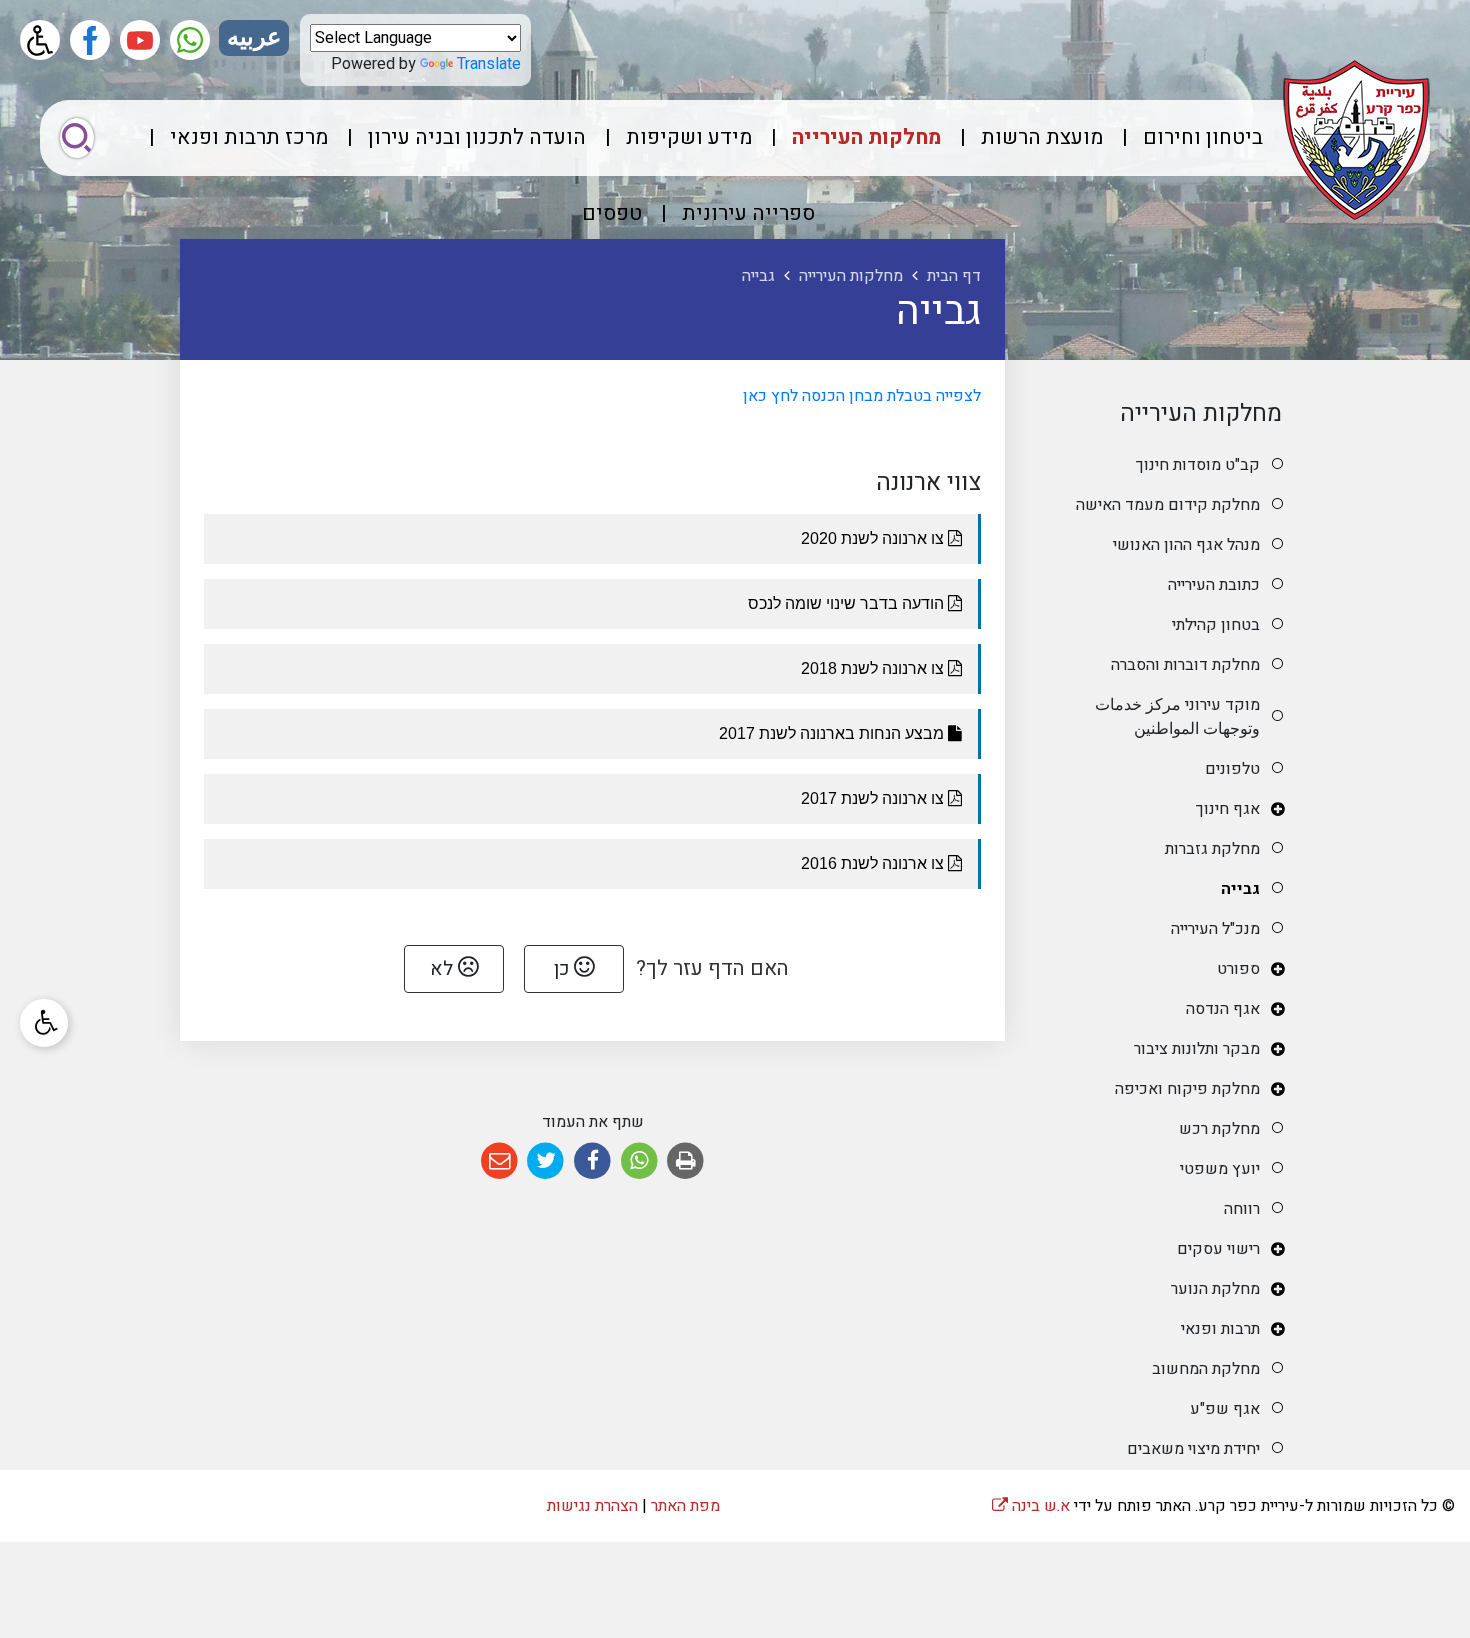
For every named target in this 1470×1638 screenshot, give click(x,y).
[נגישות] (40, 40)
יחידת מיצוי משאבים (1193, 1449)
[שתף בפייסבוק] (592, 1161)
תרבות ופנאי (1220, 1329)
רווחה (1242, 1209)
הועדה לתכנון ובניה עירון (477, 137)
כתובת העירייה (1214, 585)
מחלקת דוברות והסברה (1185, 665)
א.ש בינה (1031, 1506)
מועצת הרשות (1042, 137)
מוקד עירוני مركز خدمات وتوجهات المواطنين (1177, 717)
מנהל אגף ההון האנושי (1186, 545)
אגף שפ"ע (1225, 1409)
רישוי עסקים (1218, 1249)
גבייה (1240, 889)
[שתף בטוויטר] (546, 1161)
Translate (489, 64)
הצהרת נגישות (592, 1506)
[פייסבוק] (90, 40)
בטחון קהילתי (1216, 625)
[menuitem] (1185, 138)
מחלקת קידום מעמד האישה (1168, 505)
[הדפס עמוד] (685, 1161)
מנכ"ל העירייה (1215, 929)
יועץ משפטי (1220, 1169)
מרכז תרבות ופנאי (249, 137)
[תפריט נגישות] (44, 1023)
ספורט (1238, 969)
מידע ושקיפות (689, 137)
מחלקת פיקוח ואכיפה (1187, 1089)
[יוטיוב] (140, 40)
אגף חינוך (1228, 809)
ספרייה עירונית (748, 213)
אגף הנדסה (1223, 1009)
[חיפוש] (77, 138)
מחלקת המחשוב (1206, 1369)
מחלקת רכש (1219, 1129)
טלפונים (1232, 769)
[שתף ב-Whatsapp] (639, 1161)
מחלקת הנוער (1215, 1289)
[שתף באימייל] (499, 1161)
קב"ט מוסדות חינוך (1198, 465)
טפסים (612, 213)
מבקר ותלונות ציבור (1197, 1049)
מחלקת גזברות (1212, 849)
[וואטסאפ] (190, 40)
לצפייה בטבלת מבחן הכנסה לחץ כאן (860, 396)
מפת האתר (685, 1506)
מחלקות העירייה (866, 137)
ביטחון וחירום (1203, 137)
